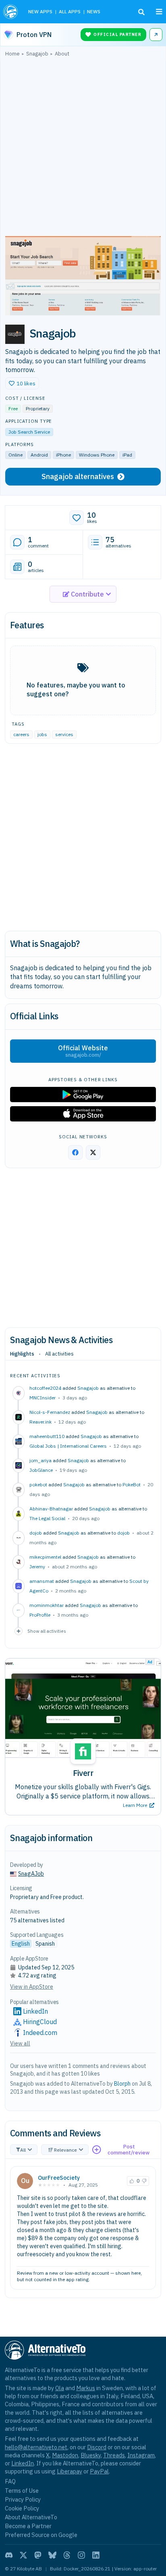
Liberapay (70, 2471)
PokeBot (132, 1484)
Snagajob (88, 1388)
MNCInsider (43, 1398)
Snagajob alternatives (78, 476)
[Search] (141, 12)
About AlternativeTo (31, 2517)
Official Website (83, 1051)
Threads (114, 2455)
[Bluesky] (52, 2555)
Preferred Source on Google (41, 2535)
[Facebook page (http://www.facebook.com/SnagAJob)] (75, 1152)
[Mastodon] (38, 2555)
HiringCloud (40, 2022)
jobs (42, 734)
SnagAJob (31, 1874)
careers (21, 734)
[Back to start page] (11, 12)
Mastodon (65, 2455)
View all (20, 2043)
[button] (22, 383)
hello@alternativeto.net (36, 2447)
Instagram (141, 2455)
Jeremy (37, 1567)
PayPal (99, 2471)
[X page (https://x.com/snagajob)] (93, 1152)
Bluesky (91, 2455)
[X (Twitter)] (23, 2555)
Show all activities (47, 1631)
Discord (97, 2447)
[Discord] (9, 2555)
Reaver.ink (40, 1422)
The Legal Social (47, 1518)
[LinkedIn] (96, 2555)
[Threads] (67, 2555)
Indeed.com (40, 2033)
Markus (86, 2388)
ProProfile (40, 1615)
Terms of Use (22, 2491)
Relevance (65, 2150)
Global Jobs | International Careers (68, 1446)
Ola (60, 2388)
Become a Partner (28, 2526)
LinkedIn (35, 2011)
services (64, 734)
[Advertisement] (83, 148)
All (23, 2150)
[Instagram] (81, 2555)
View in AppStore (32, 1987)
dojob (123, 1533)
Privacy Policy (23, 2499)
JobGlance (41, 1470)
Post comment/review (129, 2150)
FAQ (10, 2481)
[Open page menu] (159, 12)
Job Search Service (29, 432)
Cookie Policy (22, 2508)
